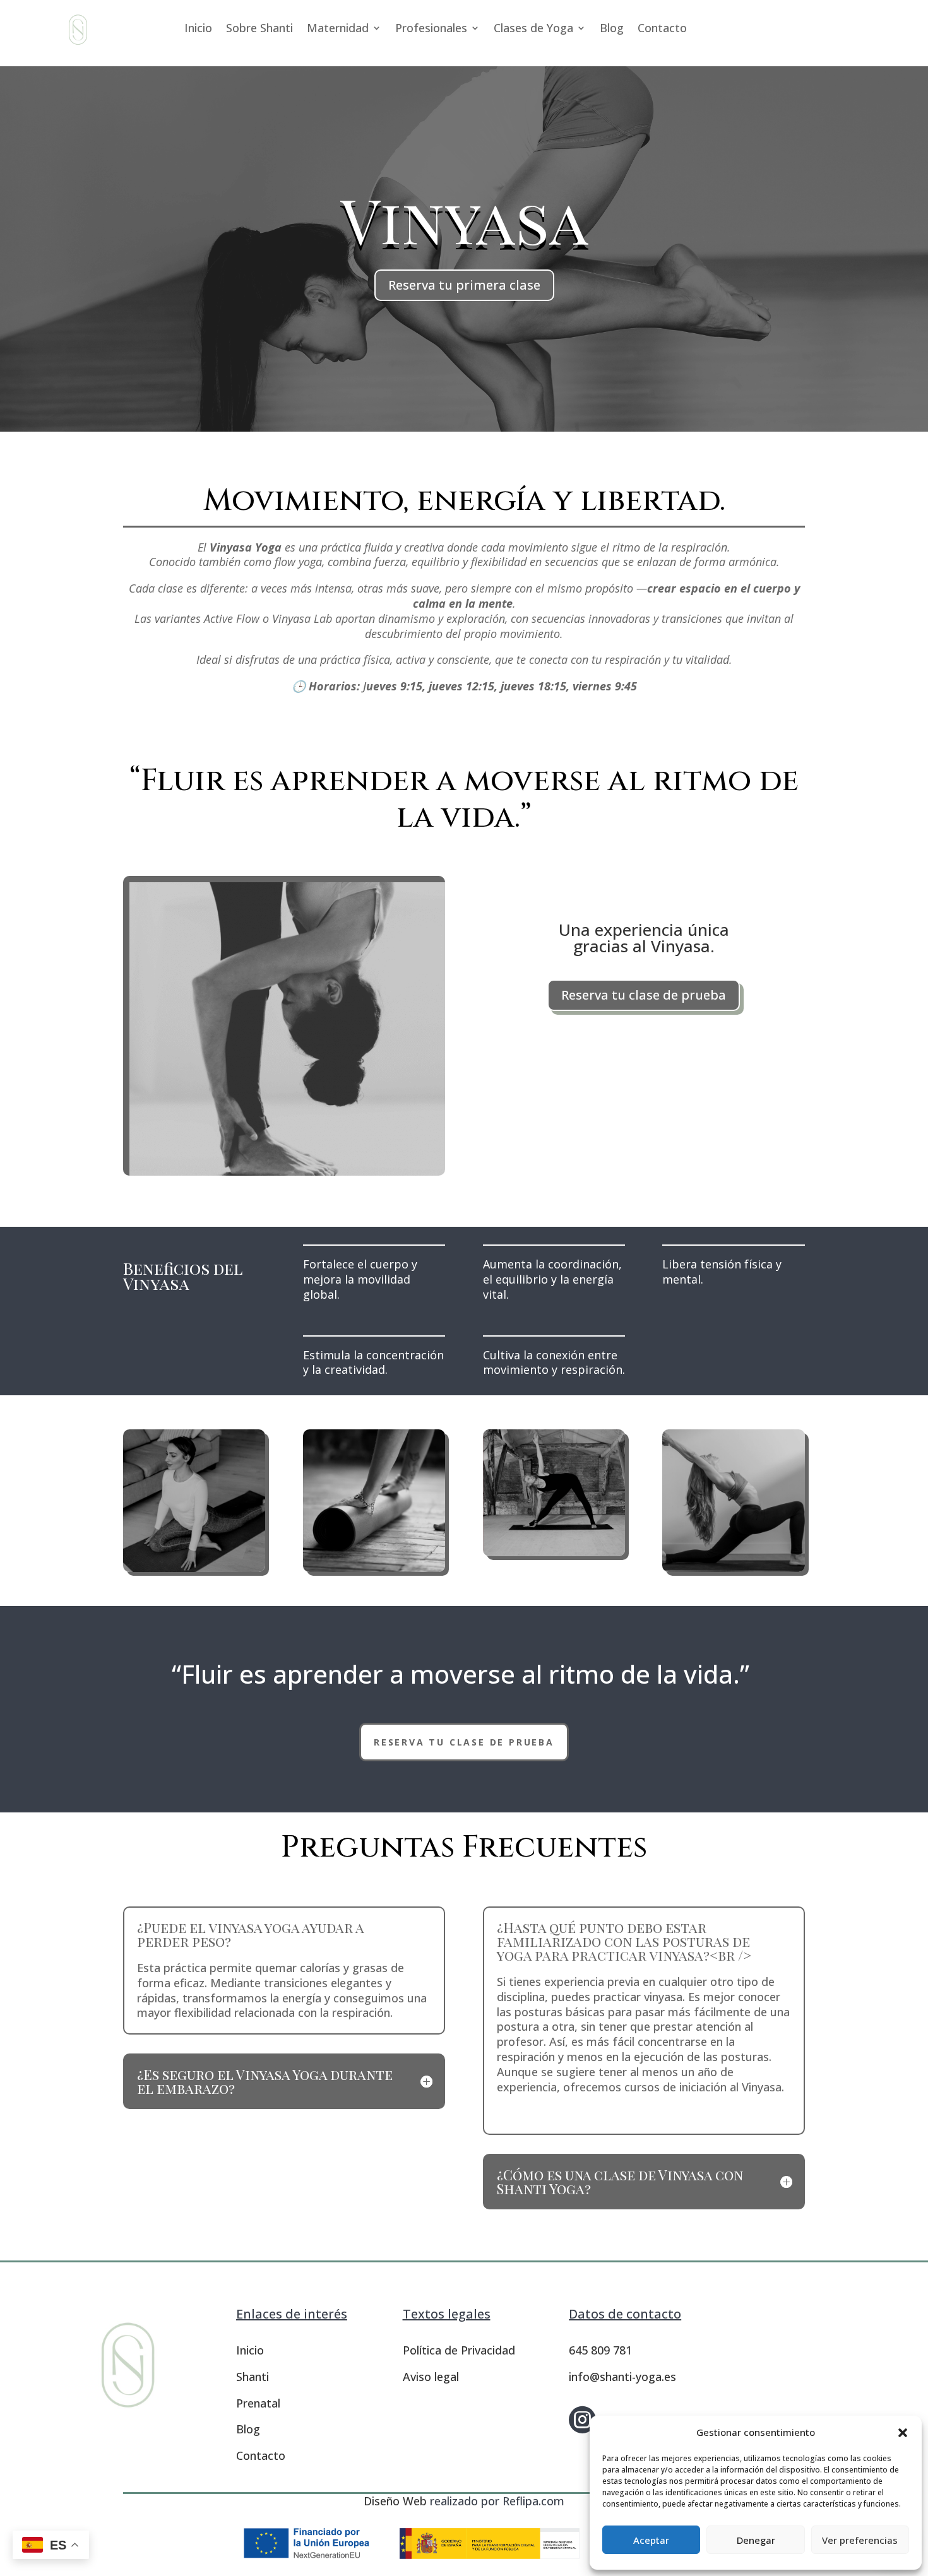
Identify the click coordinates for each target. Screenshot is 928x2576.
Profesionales (431, 29)
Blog (612, 29)
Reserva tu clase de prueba (644, 995)
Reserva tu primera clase (464, 285)
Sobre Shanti (259, 29)
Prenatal (258, 2403)
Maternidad (338, 29)
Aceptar (651, 2540)
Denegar (756, 2540)
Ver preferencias (860, 2540)
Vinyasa (464, 219)
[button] (903, 2433)
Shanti (253, 2377)
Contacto (662, 29)
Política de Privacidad (459, 2350)
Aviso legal (431, 2377)
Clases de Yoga (533, 29)
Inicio (198, 29)
